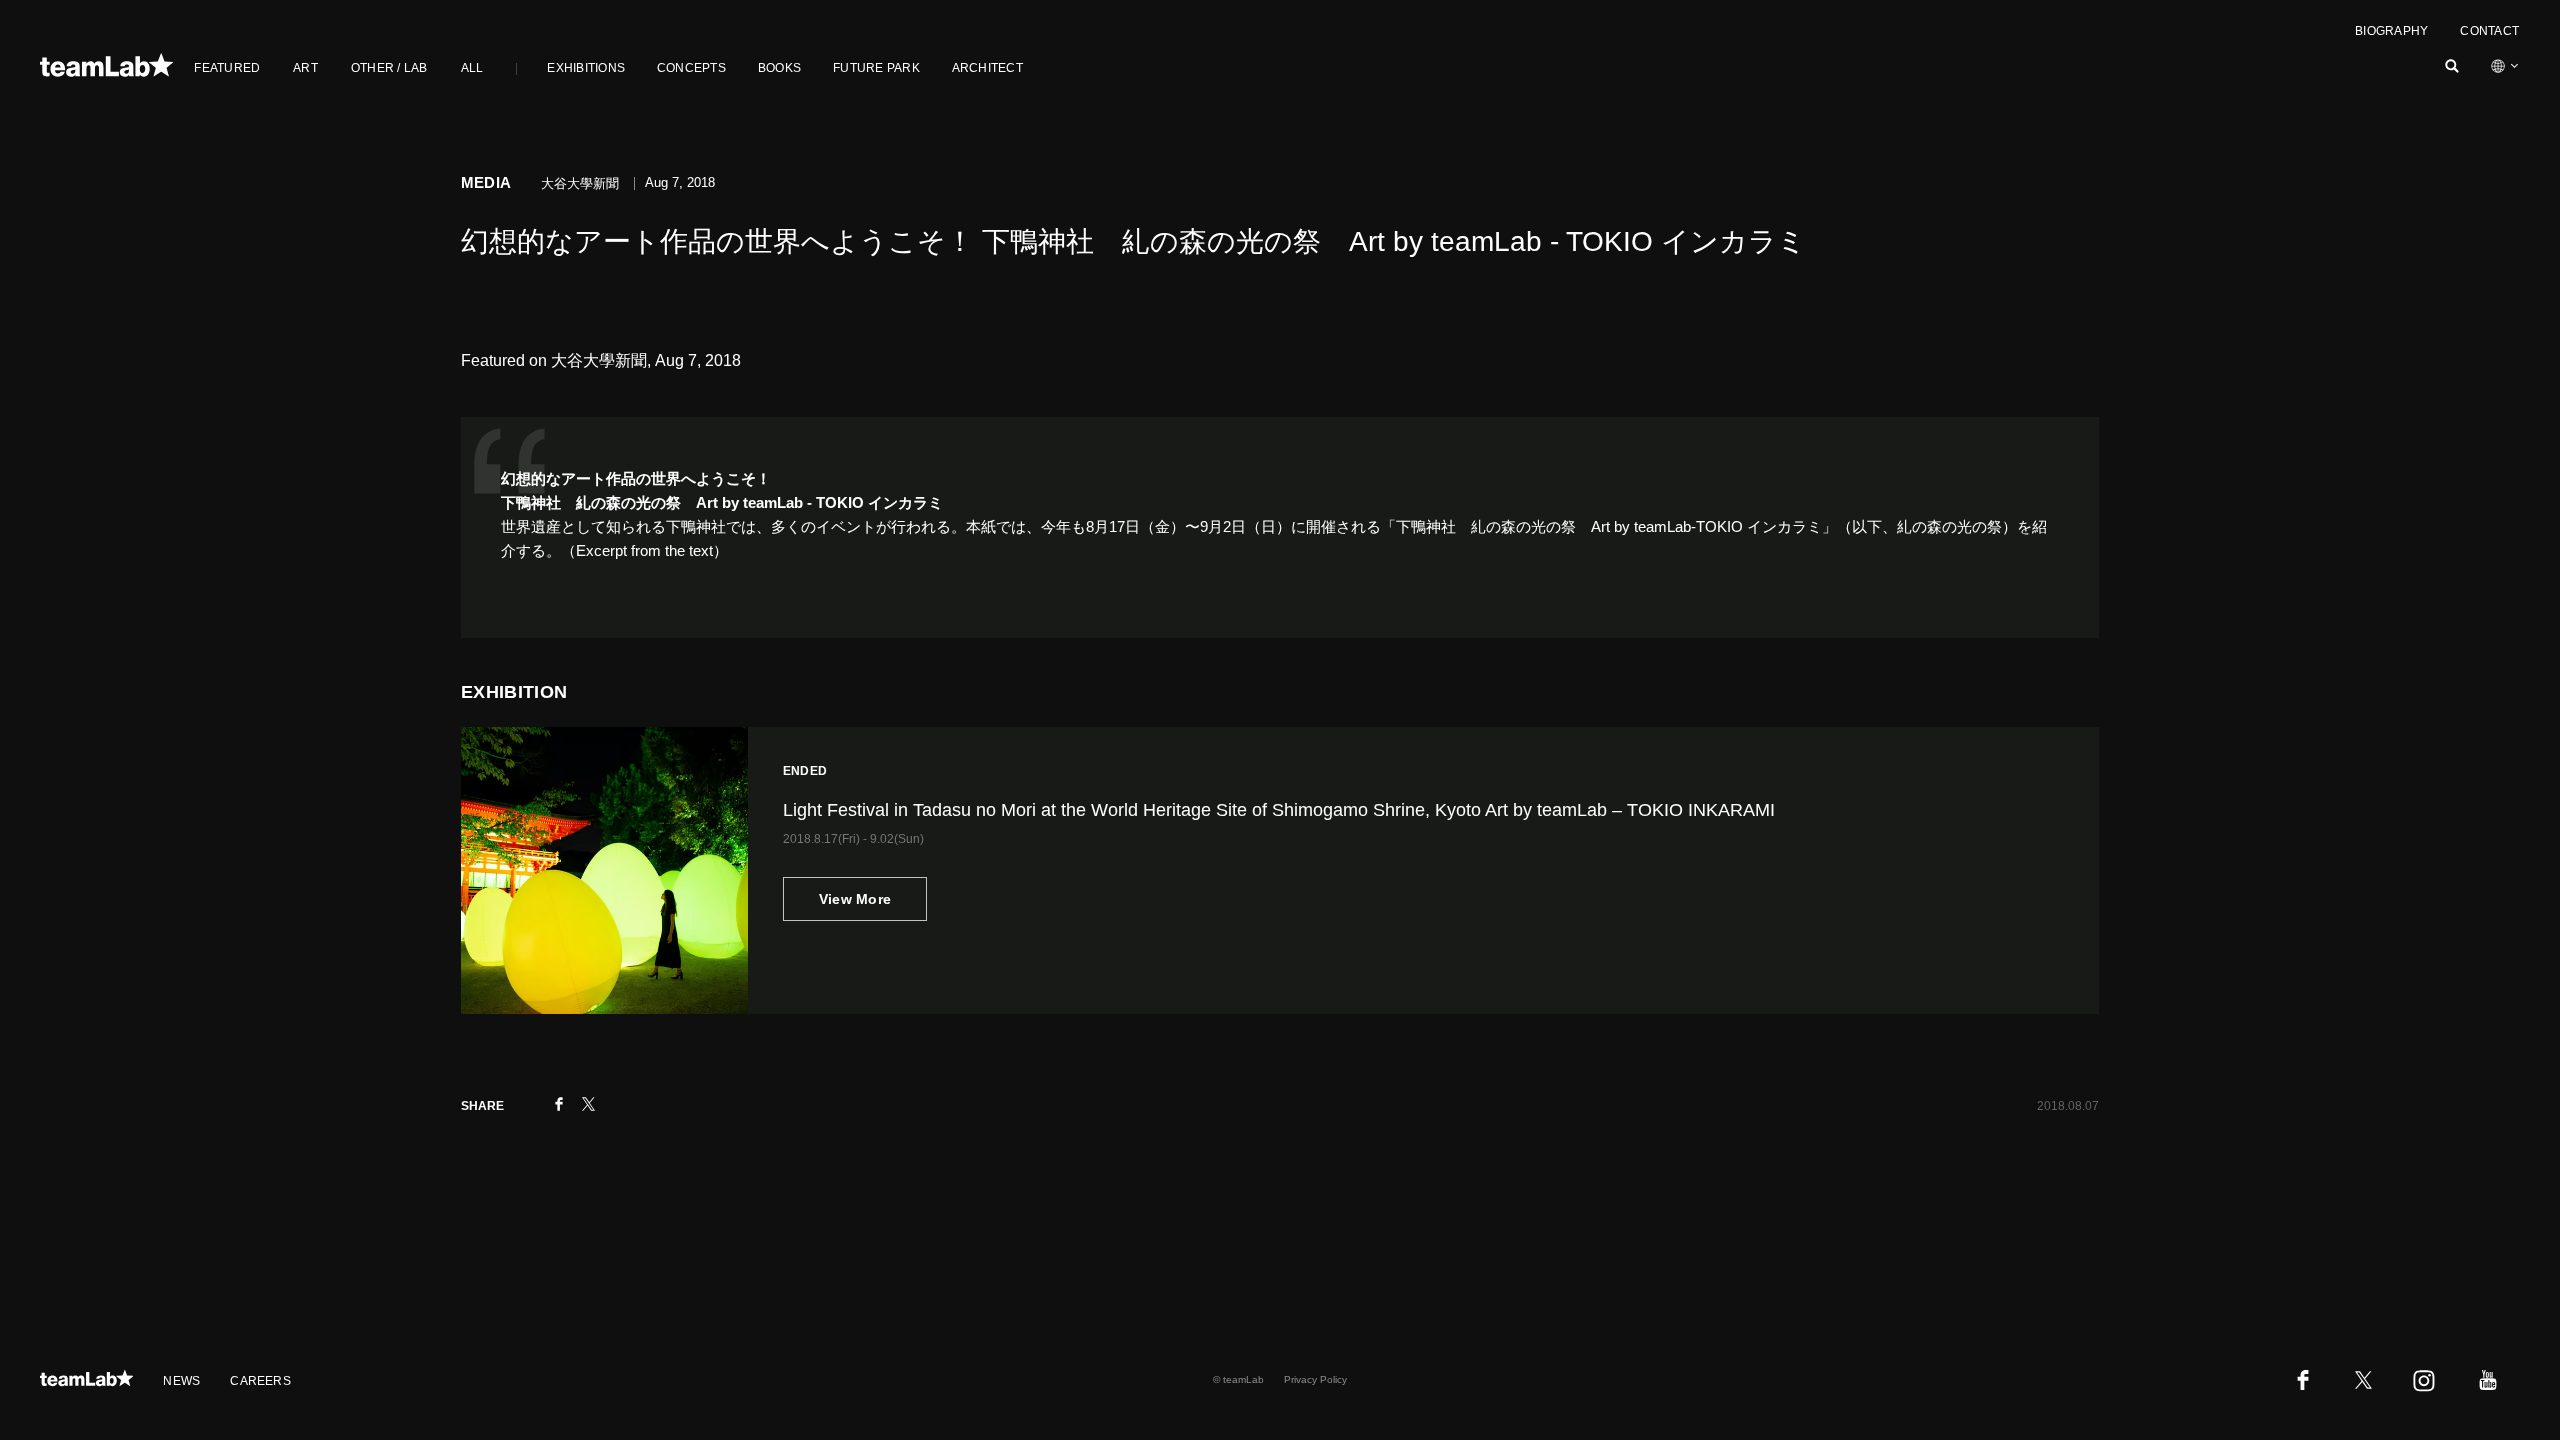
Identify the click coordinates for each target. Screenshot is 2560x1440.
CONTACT (2489, 31)
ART (305, 68)
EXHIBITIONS (586, 68)
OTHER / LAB (389, 68)
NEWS (181, 1381)
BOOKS (779, 68)
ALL (472, 68)
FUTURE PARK (876, 68)
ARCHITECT (987, 68)
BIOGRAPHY (2391, 31)
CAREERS (260, 1381)
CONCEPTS (691, 68)
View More (855, 899)
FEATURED (227, 68)
